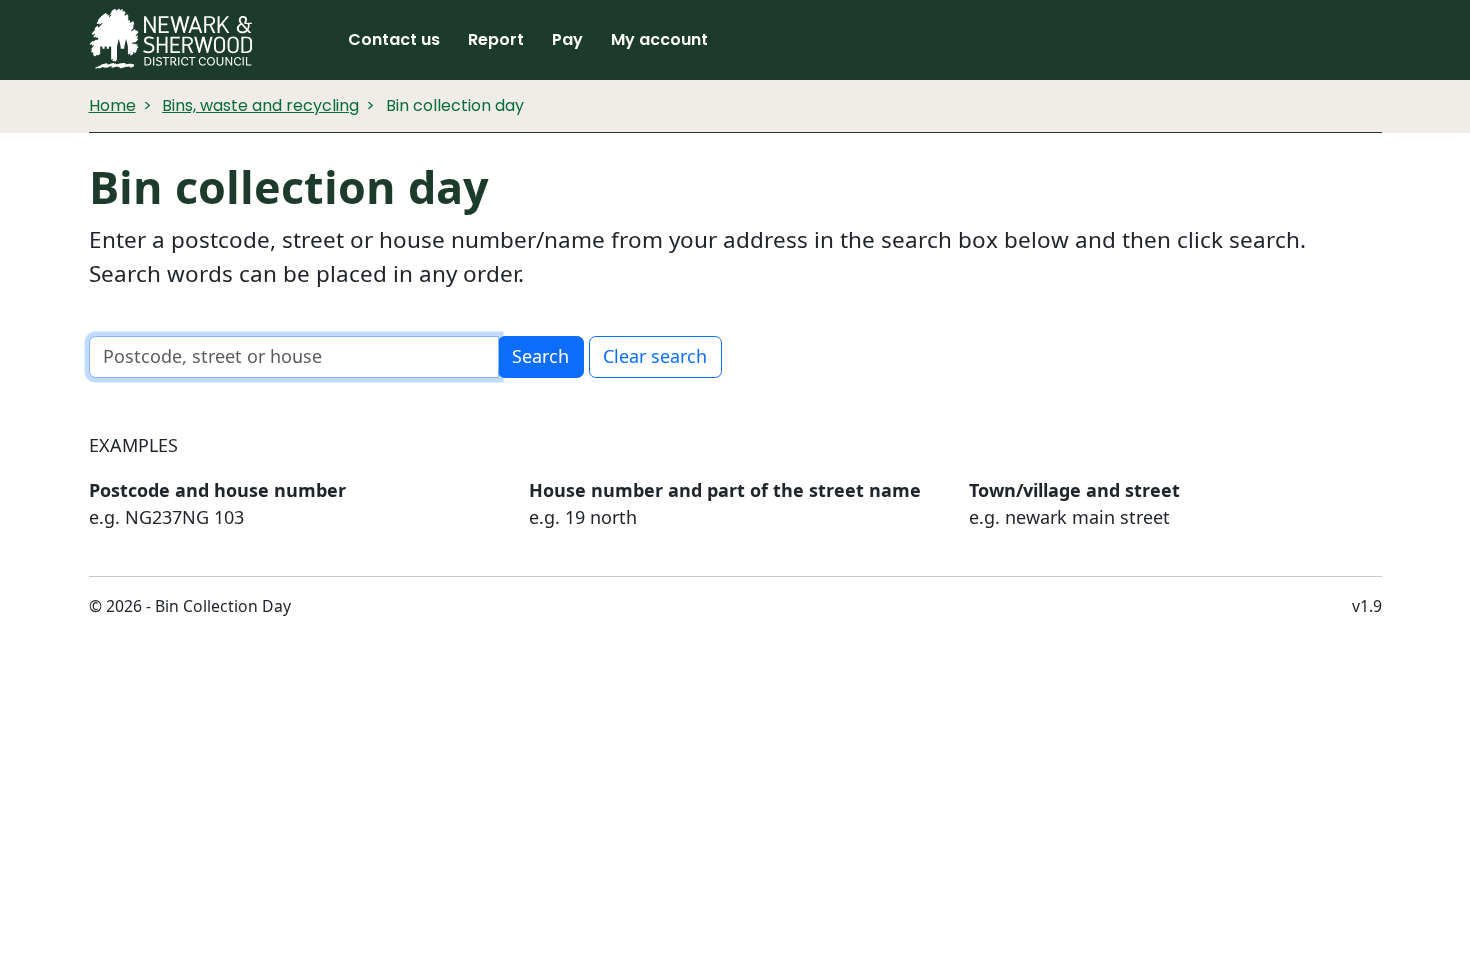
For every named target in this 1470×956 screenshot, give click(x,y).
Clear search (655, 356)
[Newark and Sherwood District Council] (171, 40)
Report (496, 39)
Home (112, 105)
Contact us (394, 39)
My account (659, 39)
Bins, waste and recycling (260, 105)
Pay (567, 39)
